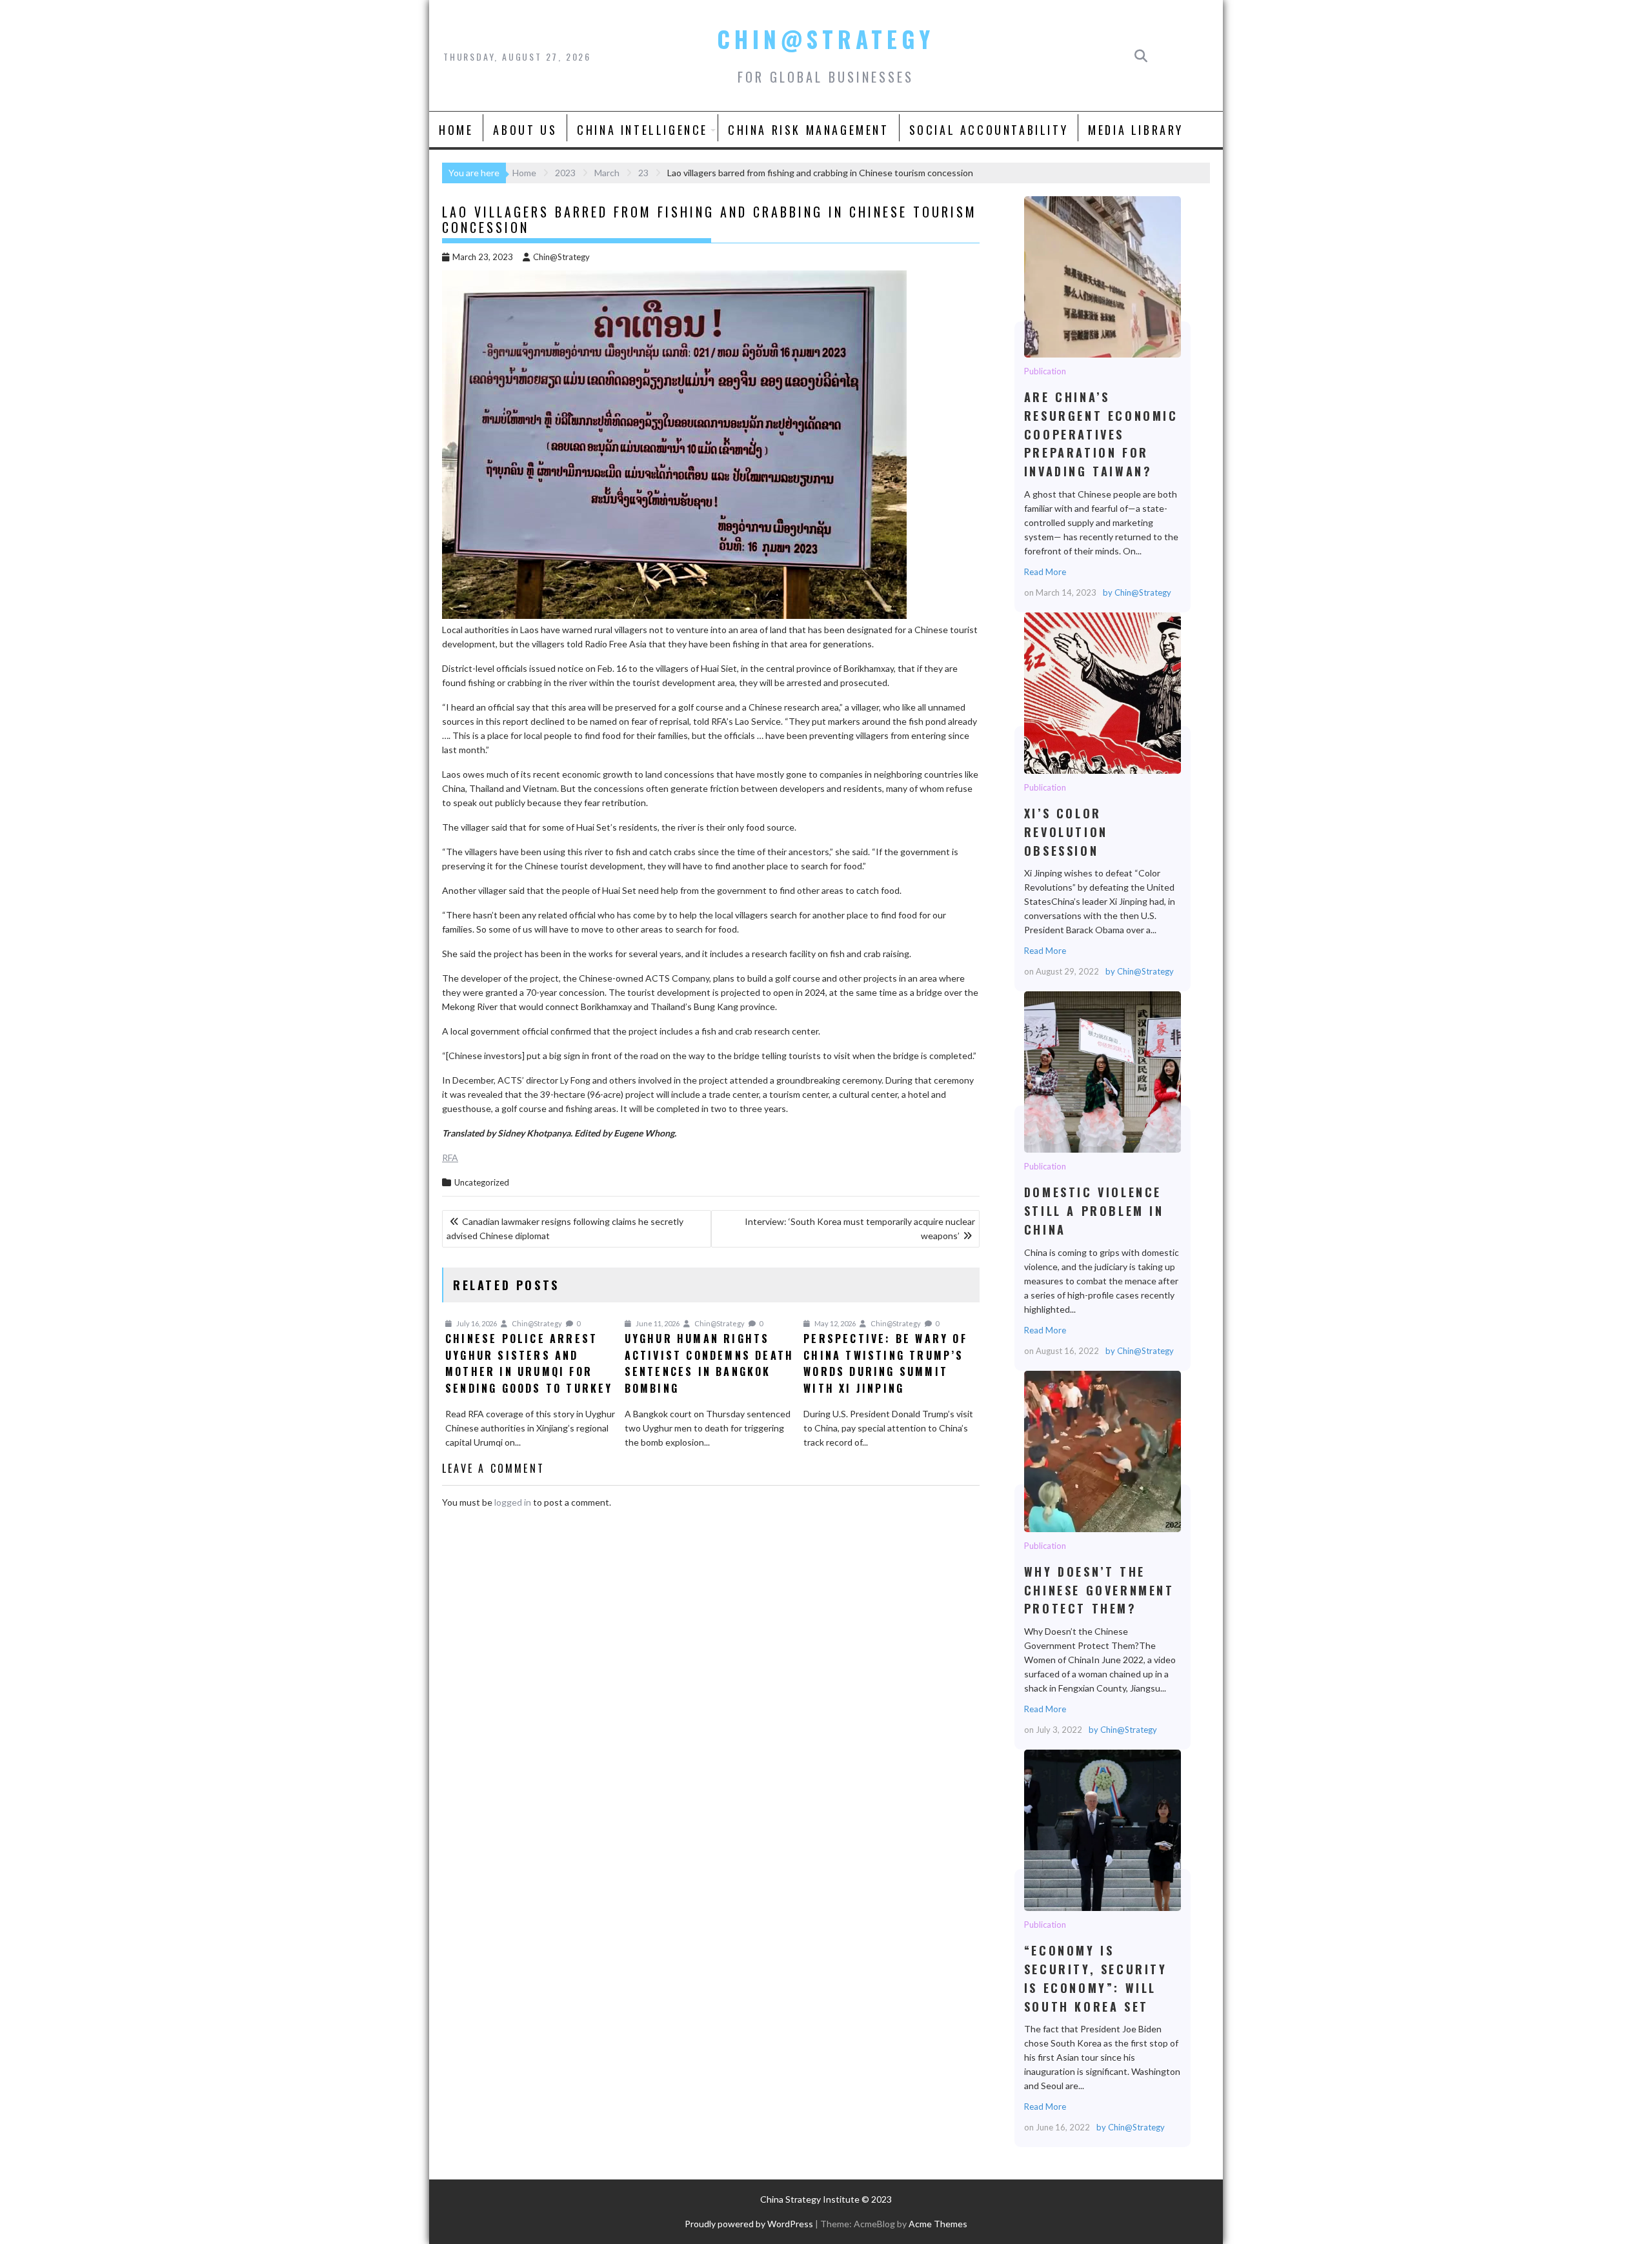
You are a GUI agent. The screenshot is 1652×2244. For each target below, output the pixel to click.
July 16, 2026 (476, 1323)
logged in (513, 1502)
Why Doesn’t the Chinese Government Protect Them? (1102, 1451)
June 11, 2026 (657, 1323)
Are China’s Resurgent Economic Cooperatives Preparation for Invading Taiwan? (1102, 276)
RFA (450, 1157)
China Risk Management (809, 130)
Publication (1045, 371)
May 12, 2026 (834, 1323)
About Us (525, 130)
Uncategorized (482, 1182)
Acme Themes (938, 2224)
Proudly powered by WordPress (749, 2224)
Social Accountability (989, 130)
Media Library (1136, 130)
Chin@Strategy (826, 39)
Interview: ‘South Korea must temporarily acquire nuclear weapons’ (860, 1228)
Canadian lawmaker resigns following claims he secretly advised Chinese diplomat (565, 1228)
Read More (1045, 572)
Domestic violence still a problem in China (1102, 1071)
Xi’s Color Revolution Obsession (1102, 692)
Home (456, 130)
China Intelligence (642, 130)
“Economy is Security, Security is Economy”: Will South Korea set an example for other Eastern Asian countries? (1102, 1830)
